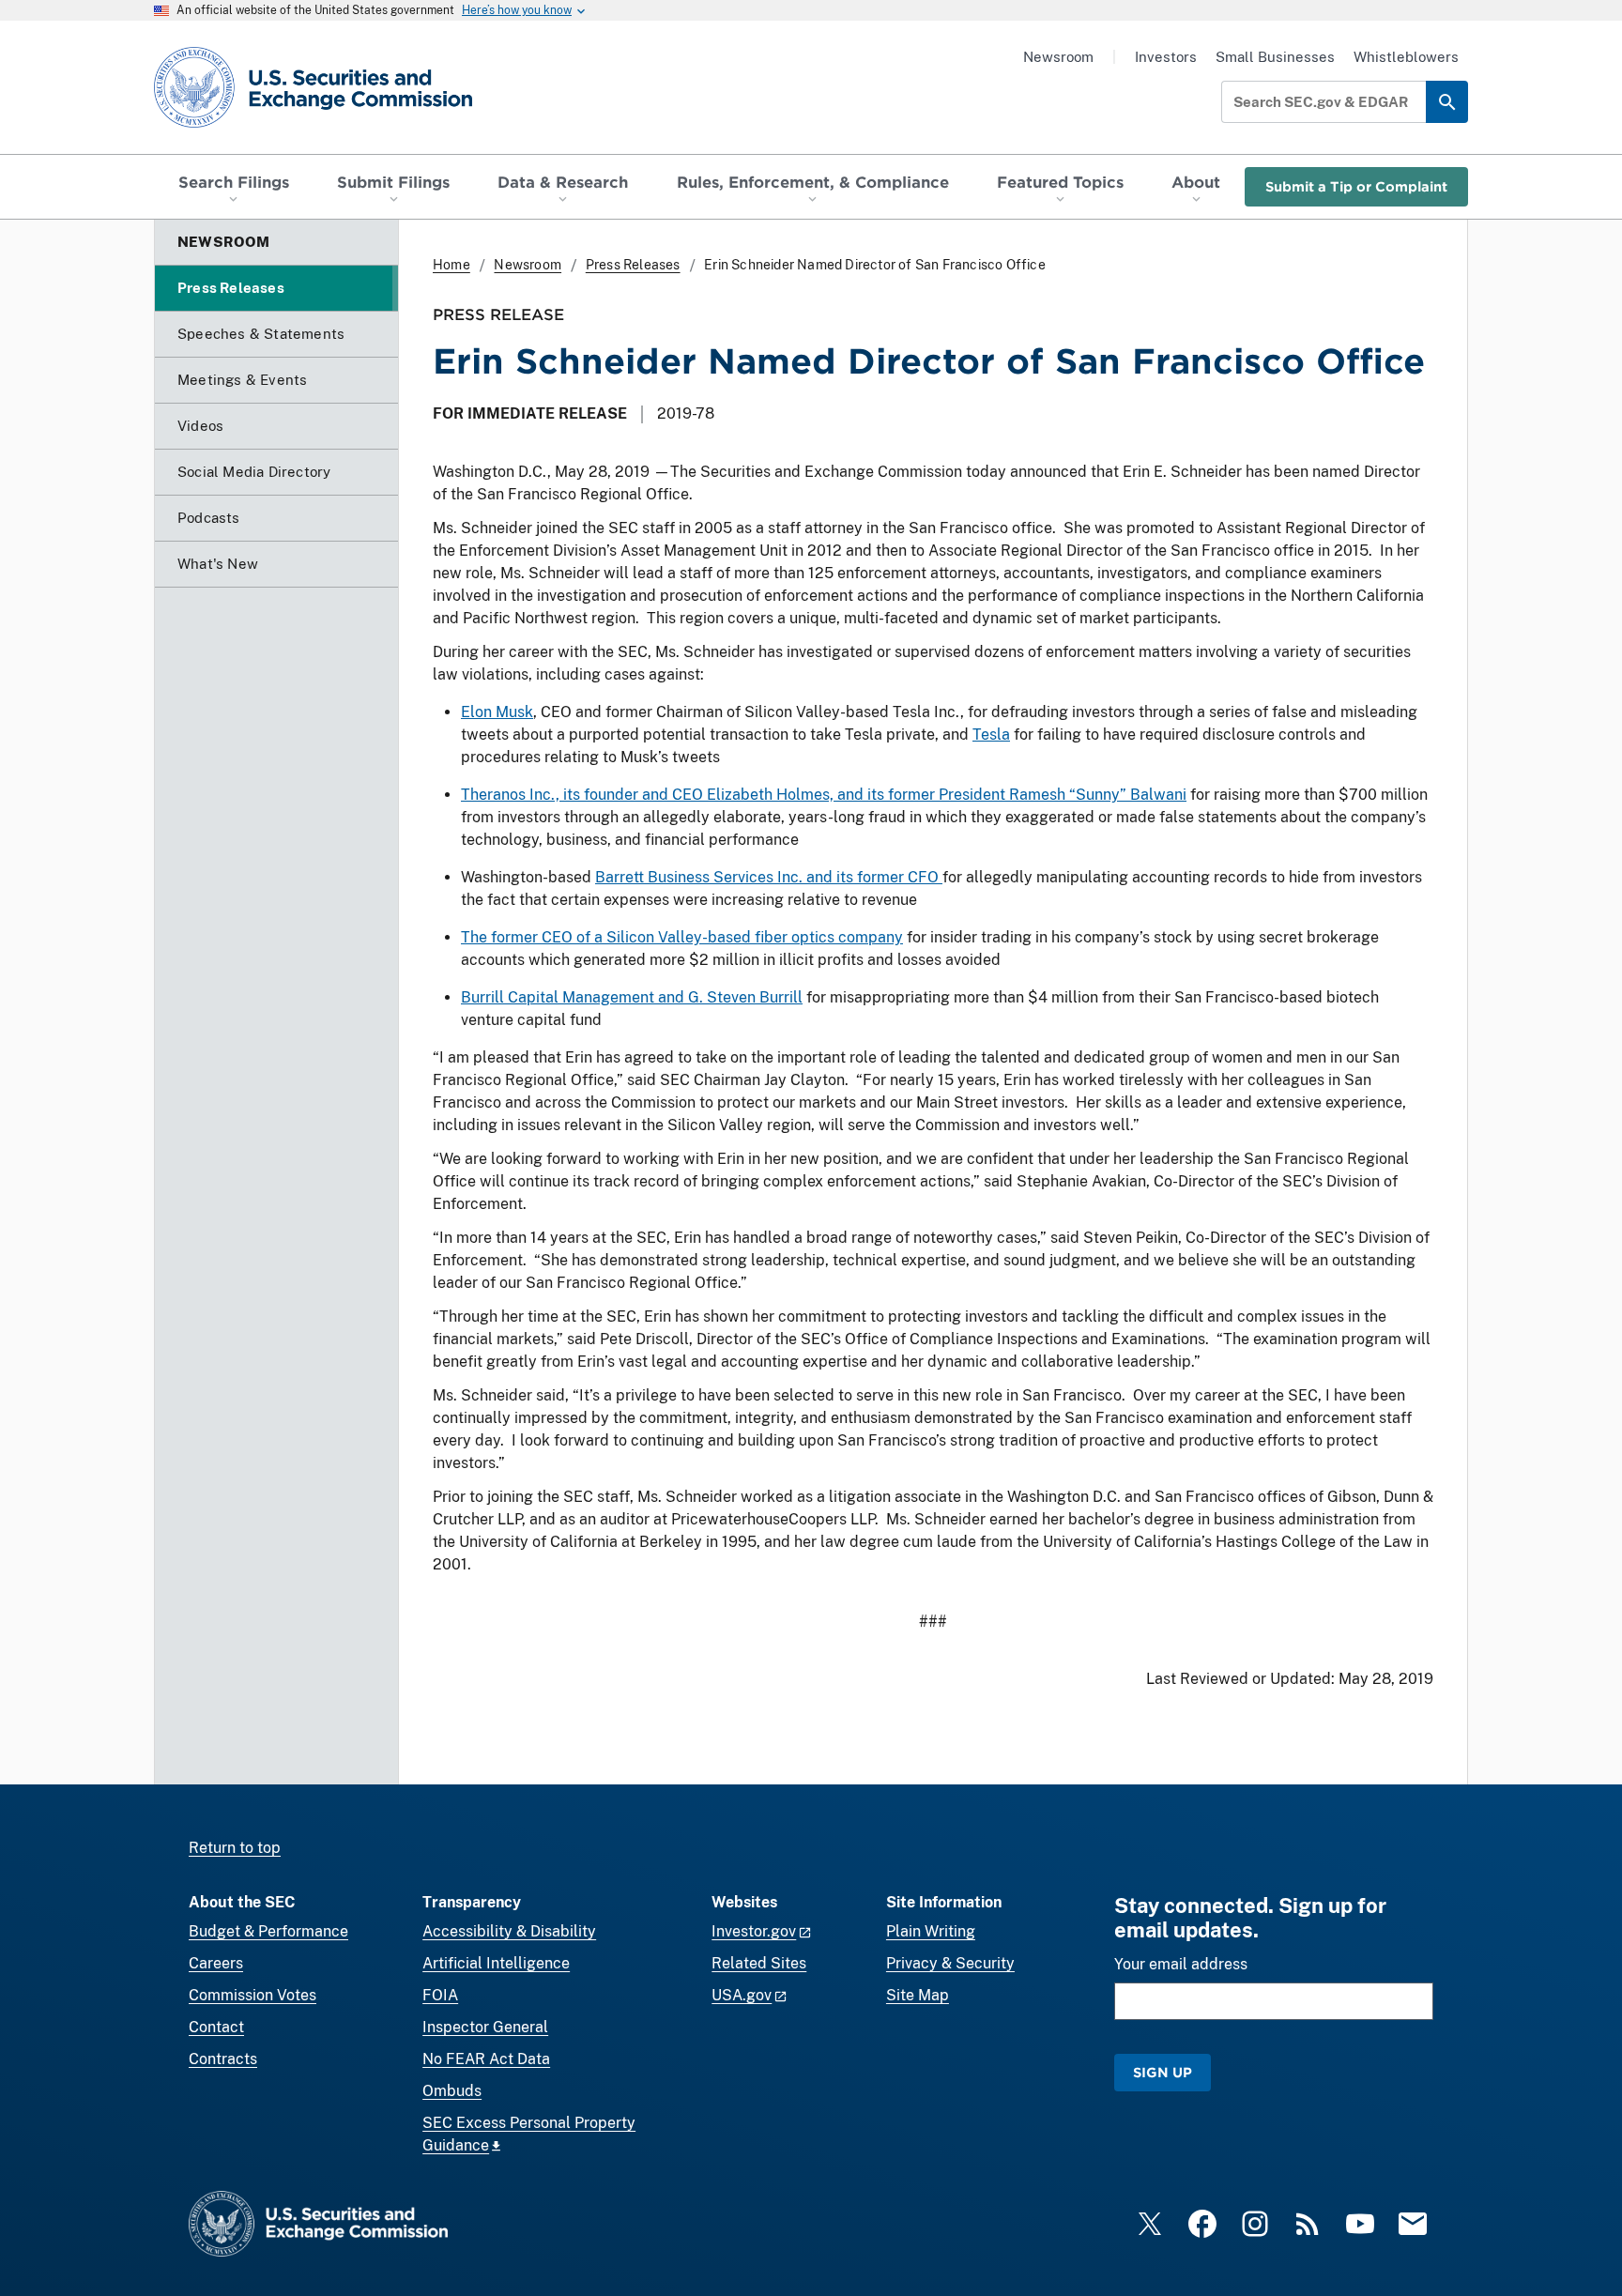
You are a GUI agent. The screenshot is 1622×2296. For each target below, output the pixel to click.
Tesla (991, 735)
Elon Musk (497, 712)
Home (451, 265)
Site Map (918, 1995)
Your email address (1181, 1964)
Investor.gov (754, 1931)
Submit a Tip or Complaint (1356, 186)
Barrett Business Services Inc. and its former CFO (769, 877)
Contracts (223, 2059)
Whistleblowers (1406, 57)
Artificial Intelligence (496, 1963)
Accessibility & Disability (509, 1931)
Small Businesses (1275, 57)
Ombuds (452, 2091)
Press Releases (633, 265)
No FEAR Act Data (486, 2059)
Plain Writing (931, 1931)
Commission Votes (252, 1995)
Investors (1166, 57)
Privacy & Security (950, 1963)
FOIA (440, 1995)
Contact (216, 2027)
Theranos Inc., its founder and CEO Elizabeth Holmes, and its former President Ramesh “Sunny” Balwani (824, 795)
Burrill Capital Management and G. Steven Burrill (632, 997)
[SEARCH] (1447, 102)
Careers (216, 1963)
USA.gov (742, 1995)
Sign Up (1163, 2072)
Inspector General (485, 2027)
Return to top (235, 1848)
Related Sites (759, 1963)
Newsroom (1058, 57)
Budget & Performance (268, 1931)
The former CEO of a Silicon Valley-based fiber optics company (682, 937)
